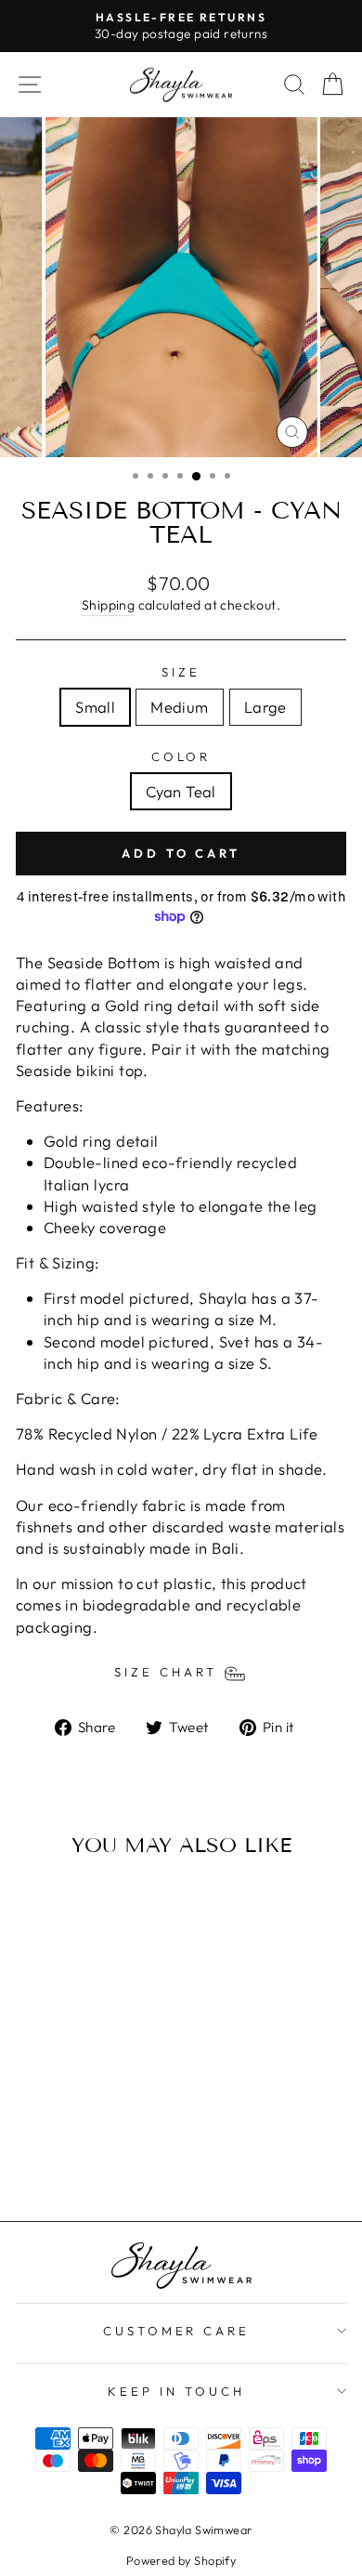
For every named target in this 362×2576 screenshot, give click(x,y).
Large (265, 707)
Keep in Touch (176, 2391)
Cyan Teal (181, 791)
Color (181, 756)
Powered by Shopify (181, 2560)
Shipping (108, 605)
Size (181, 672)
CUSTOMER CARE (177, 2331)
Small (95, 707)
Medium (179, 707)
